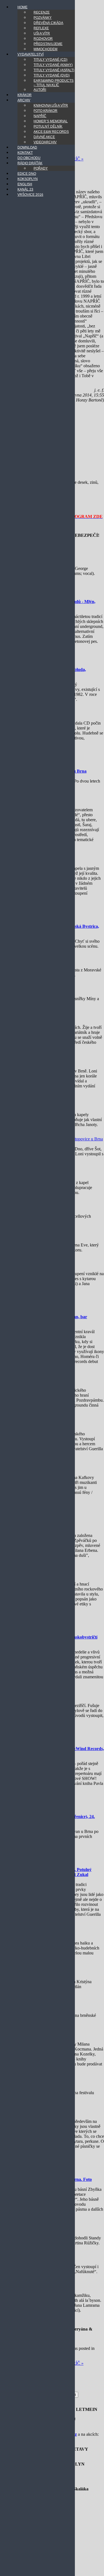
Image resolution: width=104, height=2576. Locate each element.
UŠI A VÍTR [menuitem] (42, 33)
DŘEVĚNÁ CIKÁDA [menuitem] (48, 23)
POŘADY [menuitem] (41, 168)
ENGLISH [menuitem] (25, 184)
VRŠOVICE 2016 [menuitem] (30, 195)
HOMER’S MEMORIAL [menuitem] (51, 121)
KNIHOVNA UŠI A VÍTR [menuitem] (51, 105)
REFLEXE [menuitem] (41, 28)
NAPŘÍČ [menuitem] (40, 116)
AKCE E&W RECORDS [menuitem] (51, 132)
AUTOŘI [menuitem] (40, 90)
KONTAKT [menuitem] (25, 153)
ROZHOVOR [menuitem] (43, 39)
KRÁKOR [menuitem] (25, 95)
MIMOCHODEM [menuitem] (45, 49)
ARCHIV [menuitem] (24, 100)
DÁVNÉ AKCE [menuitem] (44, 137)
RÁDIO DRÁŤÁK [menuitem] (30, 163)
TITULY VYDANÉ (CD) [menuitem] (50, 60)
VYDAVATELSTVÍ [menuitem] (31, 54)
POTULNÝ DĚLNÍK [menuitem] (48, 126)
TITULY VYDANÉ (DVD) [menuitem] (52, 75)
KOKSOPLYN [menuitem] (28, 179)
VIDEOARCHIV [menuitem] (45, 142)
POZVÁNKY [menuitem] (43, 18)
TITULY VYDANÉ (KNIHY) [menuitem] (53, 65)
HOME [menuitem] (22, 7)
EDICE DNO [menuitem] (27, 174)
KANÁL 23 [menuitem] (25, 189)
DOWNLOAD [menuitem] (27, 147)
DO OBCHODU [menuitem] (29, 158)
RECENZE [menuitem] (42, 12)
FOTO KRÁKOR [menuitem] (45, 111)
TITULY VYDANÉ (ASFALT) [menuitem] (54, 70)
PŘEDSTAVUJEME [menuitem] (48, 44)
